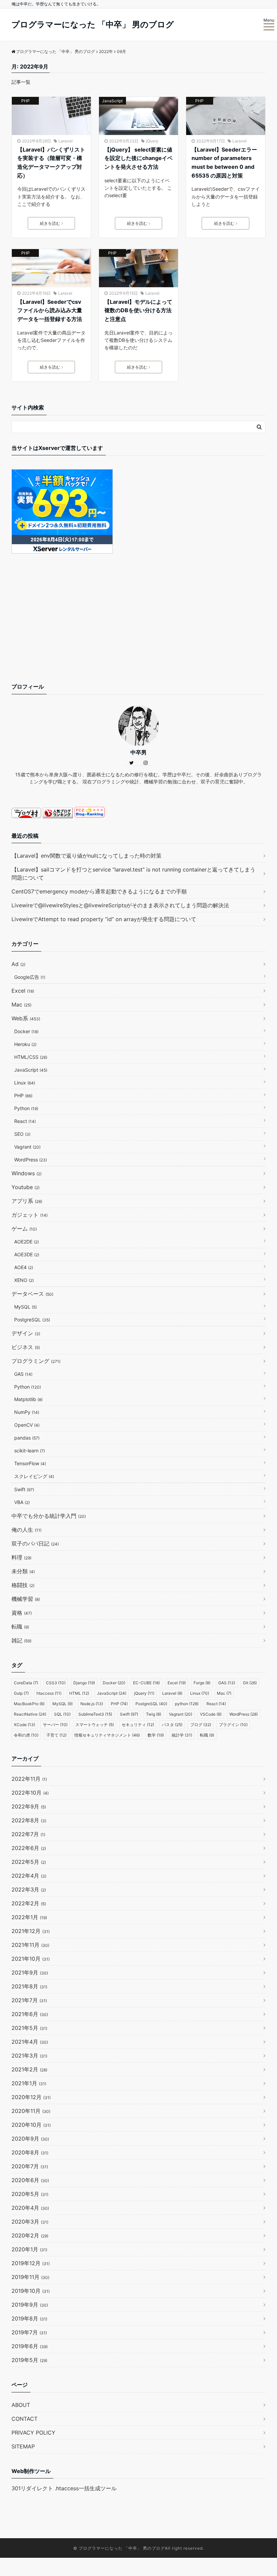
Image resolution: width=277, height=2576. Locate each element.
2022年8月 (29, 1820)
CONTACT (24, 2419)
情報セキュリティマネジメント (107, 1735)
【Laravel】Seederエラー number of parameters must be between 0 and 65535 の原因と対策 (224, 163)
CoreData (26, 1683)
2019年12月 (31, 2263)
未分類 (23, 1571)
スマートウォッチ (95, 1725)
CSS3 (56, 1683)
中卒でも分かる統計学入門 (49, 1516)
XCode (24, 1725)
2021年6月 (30, 2014)
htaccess (49, 1693)
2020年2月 (30, 2235)
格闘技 (23, 1585)
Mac (21, 1004)
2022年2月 (29, 1903)
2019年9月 (30, 2305)
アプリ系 (27, 1201)
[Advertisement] (138, 624)
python (187, 1704)
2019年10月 (31, 2291)
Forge (202, 1683)
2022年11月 (29, 1779)
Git (250, 1683)
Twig (154, 1714)
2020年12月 (31, 2097)
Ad (18, 964)
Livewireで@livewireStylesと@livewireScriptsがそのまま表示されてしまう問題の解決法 (120, 905)
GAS (23, 1374)
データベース (32, 1294)
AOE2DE (27, 1242)
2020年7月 (30, 2166)
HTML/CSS (31, 1057)
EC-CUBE (146, 1683)
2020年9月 (30, 2139)
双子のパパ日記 (35, 1544)
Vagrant (27, 1147)
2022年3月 (29, 1889)
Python (26, 1108)
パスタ (172, 1725)
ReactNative (30, 1714)
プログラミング (36, 1361)
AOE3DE (27, 1254)
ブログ (201, 1725)
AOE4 (24, 1267)
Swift (24, 1489)
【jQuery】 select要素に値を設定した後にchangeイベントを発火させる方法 (138, 158)
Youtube (26, 1187)
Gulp (21, 1693)
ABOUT (21, 2405)
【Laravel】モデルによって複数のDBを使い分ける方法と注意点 (138, 310)
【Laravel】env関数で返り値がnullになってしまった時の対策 (86, 856)
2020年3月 (30, 2222)
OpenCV (27, 1425)
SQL (62, 1714)
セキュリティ (138, 1725)
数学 (156, 1735)
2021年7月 (29, 2000)
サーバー (55, 1725)
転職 (20, 1627)
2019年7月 (29, 2332)
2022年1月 (29, 1917)
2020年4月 (30, 2208)
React (25, 1121)
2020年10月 (31, 2125)
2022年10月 (30, 1793)
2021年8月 (29, 1986)
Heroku (25, 1044)
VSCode (211, 1714)
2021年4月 (30, 2042)
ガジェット (30, 1215)
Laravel (66, 141)
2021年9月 (30, 1973)
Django (84, 1683)
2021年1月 (29, 2083)
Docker (26, 1031)
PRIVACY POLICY (33, 2433)
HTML (79, 1693)
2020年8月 (30, 2152)
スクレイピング (34, 1476)
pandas (27, 1438)
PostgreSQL (32, 1320)
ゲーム (24, 1229)
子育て (56, 1735)
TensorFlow (30, 1463)
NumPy (27, 1412)
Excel (23, 991)
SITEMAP (23, 2446)
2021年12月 (31, 1931)
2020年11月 (31, 2111)
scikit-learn (30, 1451)
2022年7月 (28, 1834)
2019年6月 (30, 2346)
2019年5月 (29, 2360)
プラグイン (233, 1725)
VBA (22, 1502)
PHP (26, 101)
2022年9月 (29, 1806)
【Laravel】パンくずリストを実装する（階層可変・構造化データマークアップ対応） (51, 163)
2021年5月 (29, 2028)
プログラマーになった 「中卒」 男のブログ (93, 24)
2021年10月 (31, 1959)
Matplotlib (28, 1399)
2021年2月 (29, 2069)
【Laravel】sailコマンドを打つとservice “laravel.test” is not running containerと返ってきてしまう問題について (133, 874)
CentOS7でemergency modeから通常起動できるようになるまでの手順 (99, 891)
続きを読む (50, 223)
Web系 (26, 1018)
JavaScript (112, 101)
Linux (25, 1083)
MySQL (26, 1307)
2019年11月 (30, 2277)
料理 (21, 1557)
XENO (24, 1280)
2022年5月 (29, 1862)
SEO (22, 1134)
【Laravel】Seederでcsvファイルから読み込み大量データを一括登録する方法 (50, 310)
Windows (27, 1173)
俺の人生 (27, 1530)
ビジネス (26, 1347)
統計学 (182, 1735)
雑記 (21, 1640)
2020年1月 (29, 2249)
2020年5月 (30, 2194)
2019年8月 (29, 2318)
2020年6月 (30, 2180)
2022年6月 (29, 1848)
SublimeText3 (95, 1714)
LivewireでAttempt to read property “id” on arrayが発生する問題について (104, 919)
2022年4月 (29, 1876)
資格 (22, 1613)
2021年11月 (30, 1945)
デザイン (26, 1333)
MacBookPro (29, 1704)
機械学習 (26, 1599)
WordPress (31, 1160)
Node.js (92, 1704)
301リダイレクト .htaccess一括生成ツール (64, 2488)
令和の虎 (26, 1735)
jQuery (152, 141)
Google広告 (30, 977)
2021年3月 (29, 2056)
